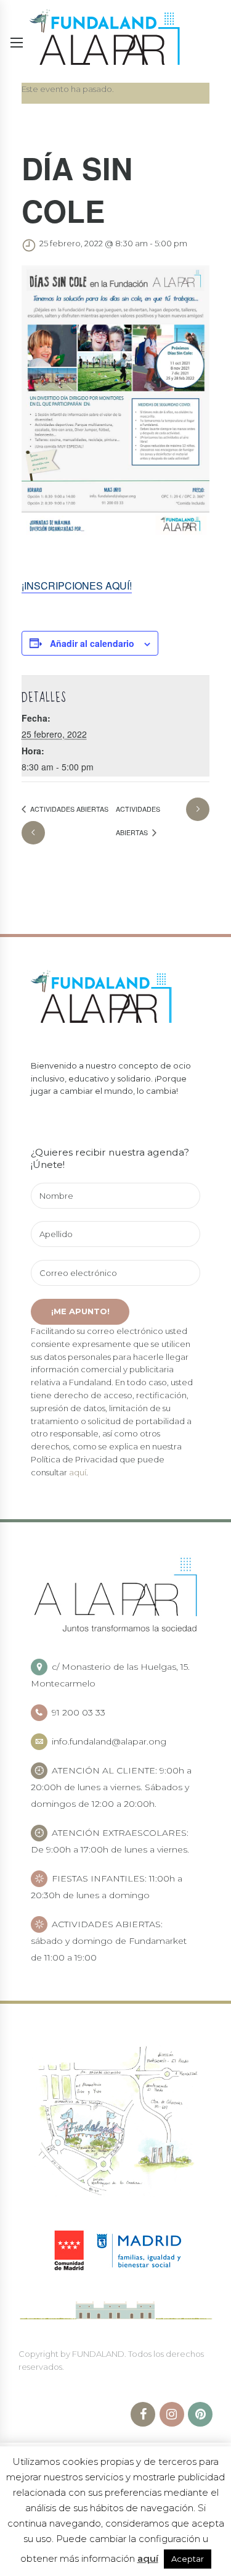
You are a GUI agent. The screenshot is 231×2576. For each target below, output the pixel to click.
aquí (78, 1472)
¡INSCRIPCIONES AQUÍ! (77, 586)
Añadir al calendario (92, 643)
